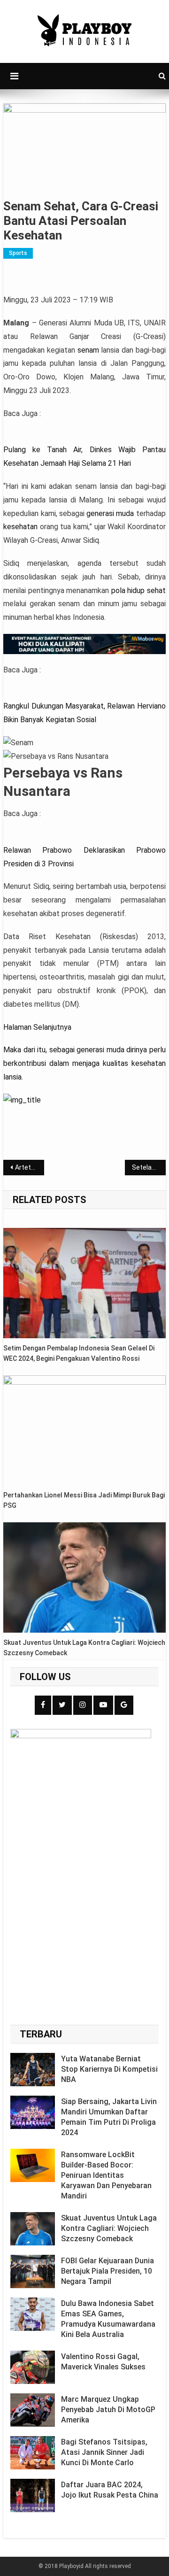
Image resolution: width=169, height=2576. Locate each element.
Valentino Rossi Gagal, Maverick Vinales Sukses (103, 2362)
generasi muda (110, 513)
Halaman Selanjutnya (37, 1027)
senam (88, 350)
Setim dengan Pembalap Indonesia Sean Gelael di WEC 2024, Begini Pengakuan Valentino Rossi (79, 1353)
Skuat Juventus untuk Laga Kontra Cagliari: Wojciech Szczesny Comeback (84, 1648)
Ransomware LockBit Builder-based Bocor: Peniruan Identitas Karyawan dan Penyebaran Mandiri (106, 2175)
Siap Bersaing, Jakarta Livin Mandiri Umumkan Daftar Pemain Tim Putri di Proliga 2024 (109, 2117)
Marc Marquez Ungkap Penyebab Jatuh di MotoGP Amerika (108, 2410)
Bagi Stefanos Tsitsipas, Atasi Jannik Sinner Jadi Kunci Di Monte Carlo (104, 2452)
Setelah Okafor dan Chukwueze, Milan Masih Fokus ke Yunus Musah (149, 1167)
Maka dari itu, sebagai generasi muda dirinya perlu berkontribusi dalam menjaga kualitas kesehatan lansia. (84, 1063)
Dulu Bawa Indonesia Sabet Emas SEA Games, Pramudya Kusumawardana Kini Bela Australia (108, 2319)
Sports (18, 253)
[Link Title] (22, 1100)
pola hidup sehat (138, 590)
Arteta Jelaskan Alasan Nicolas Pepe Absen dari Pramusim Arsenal (29, 1167)
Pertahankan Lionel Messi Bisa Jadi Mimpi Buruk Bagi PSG (84, 1500)
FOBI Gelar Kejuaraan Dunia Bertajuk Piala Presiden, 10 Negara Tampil (108, 2271)
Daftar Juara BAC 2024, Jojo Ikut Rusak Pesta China (110, 2490)
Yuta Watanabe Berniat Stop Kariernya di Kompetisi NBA (109, 2069)
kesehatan (20, 527)
